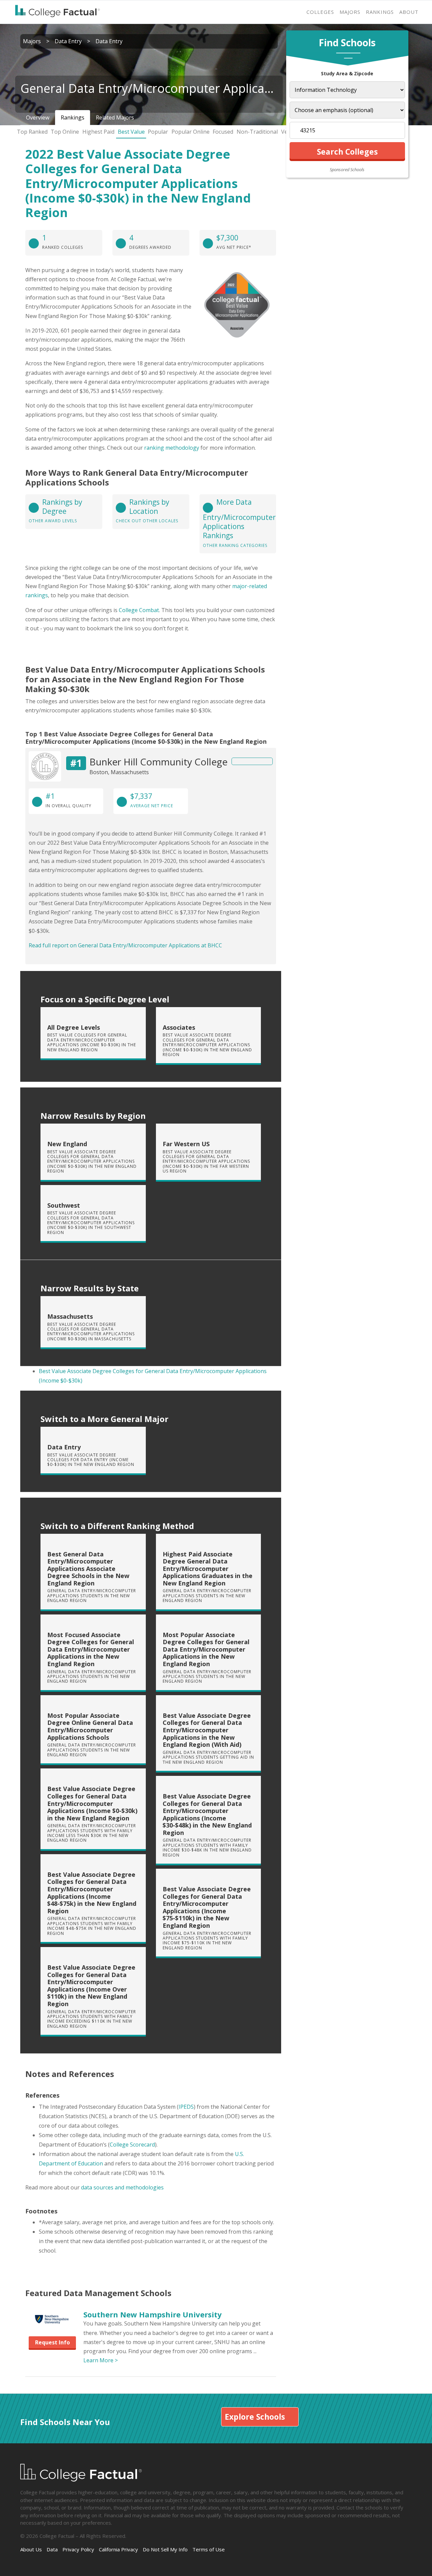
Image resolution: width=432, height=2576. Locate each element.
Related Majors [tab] (115, 117)
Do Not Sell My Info (165, 2549)
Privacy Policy (78, 2549)
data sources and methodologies (122, 2187)
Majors (350, 12)
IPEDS (186, 2107)
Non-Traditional (257, 132)
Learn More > (101, 2360)
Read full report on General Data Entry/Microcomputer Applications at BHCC (125, 945)
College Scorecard (132, 2145)
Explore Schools (255, 2417)
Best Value (131, 132)
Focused (223, 132)
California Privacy (118, 2549)
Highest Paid (98, 132)
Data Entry (68, 41)
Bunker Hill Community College (158, 762)
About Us (31, 2549)
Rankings (380, 12)
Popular (158, 132)
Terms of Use (209, 2549)
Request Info (52, 2342)
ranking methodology (172, 448)
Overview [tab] (38, 117)
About (409, 12)
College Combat (139, 610)
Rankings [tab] (73, 117)
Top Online (65, 132)
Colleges (320, 12)
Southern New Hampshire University (153, 2314)
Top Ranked (32, 132)
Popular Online (191, 132)
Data (52, 2549)
